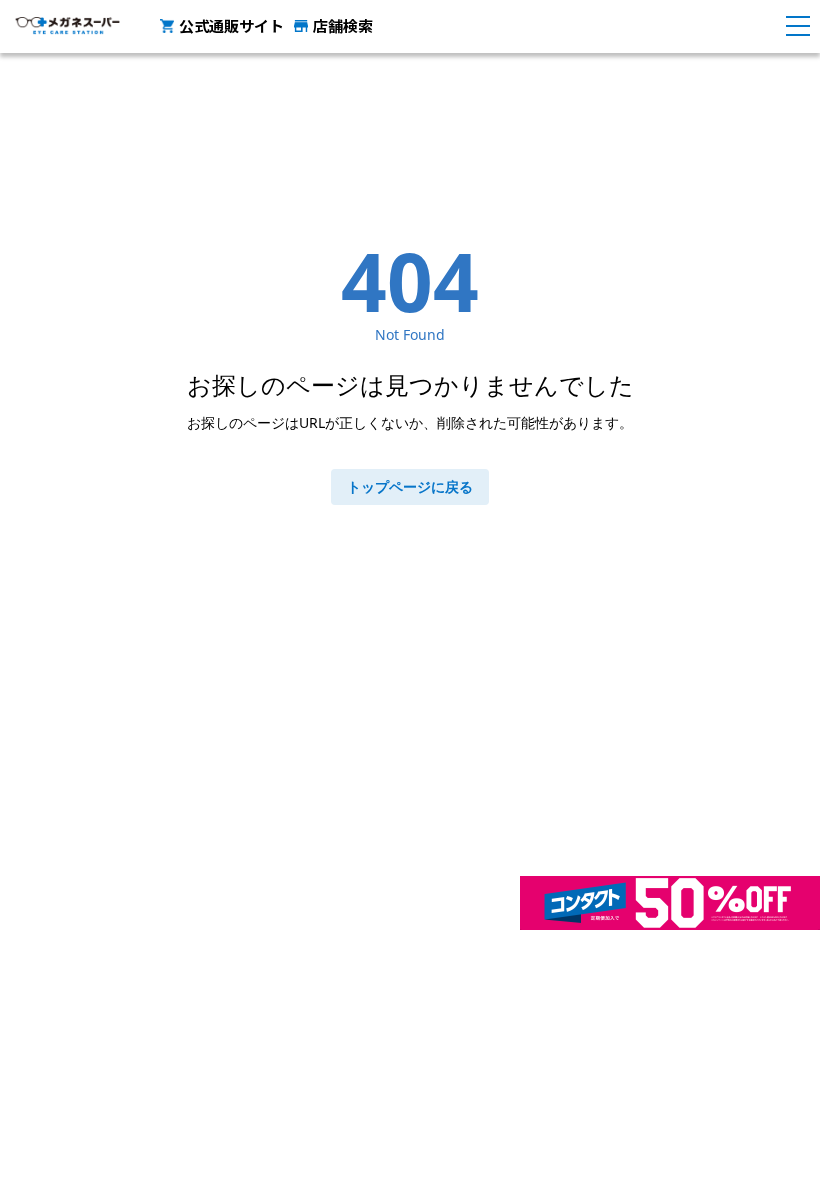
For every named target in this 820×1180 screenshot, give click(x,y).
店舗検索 (343, 25)
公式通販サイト (231, 25)
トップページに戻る (410, 486)
